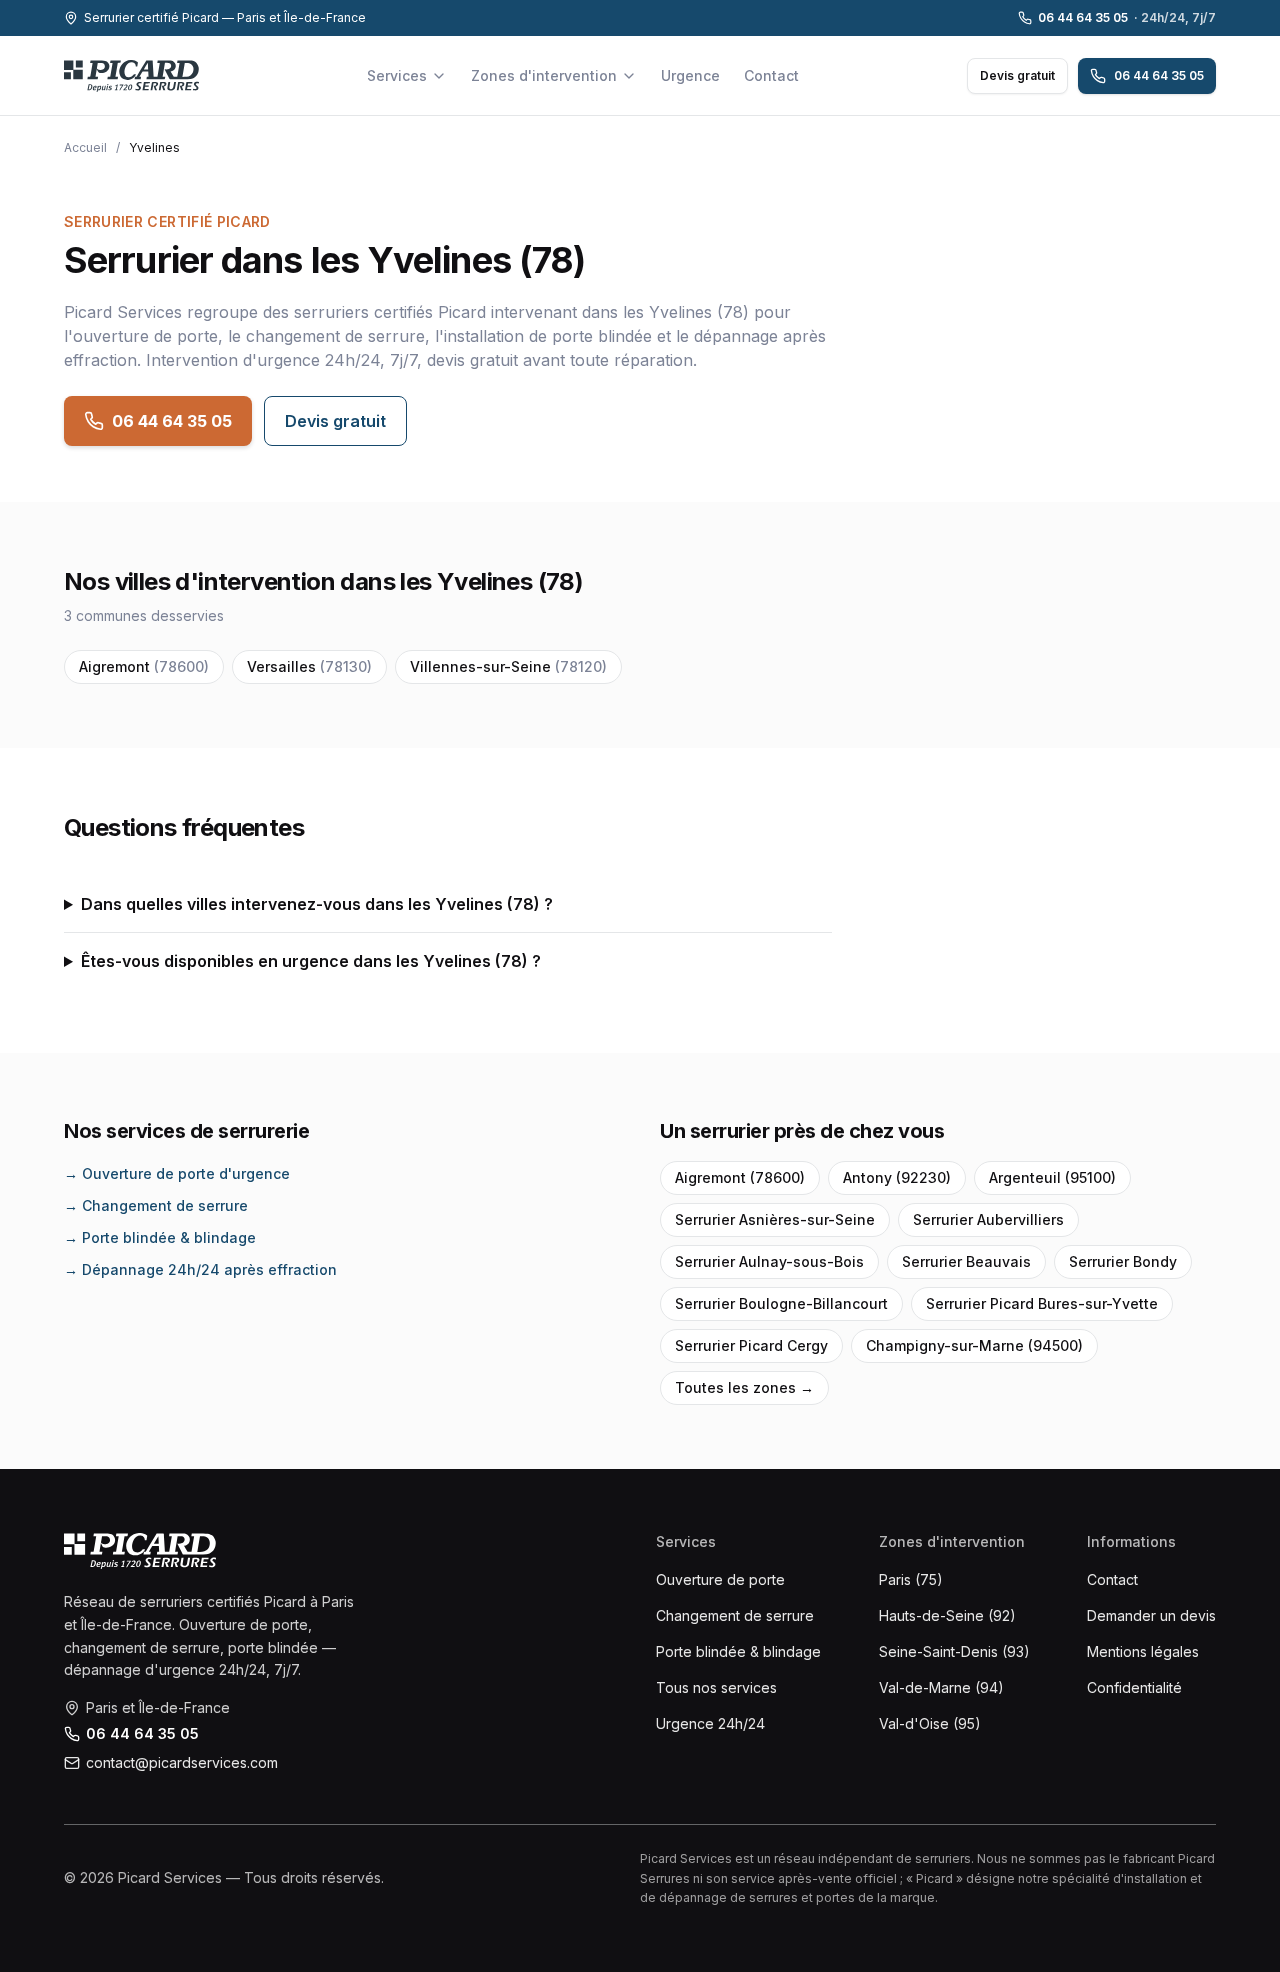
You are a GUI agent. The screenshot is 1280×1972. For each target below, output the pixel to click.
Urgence (690, 75)
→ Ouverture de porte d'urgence (177, 1173)
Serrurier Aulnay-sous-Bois (769, 1261)
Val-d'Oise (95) (930, 1723)
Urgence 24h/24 (710, 1723)
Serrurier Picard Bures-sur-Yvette (1042, 1303)
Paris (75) (911, 1579)
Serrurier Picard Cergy (751, 1345)
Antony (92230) (897, 1177)
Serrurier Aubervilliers (988, 1219)
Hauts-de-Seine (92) (947, 1615)
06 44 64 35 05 (1127, 17)
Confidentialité (1134, 1687)
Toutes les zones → (744, 1387)
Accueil (85, 147)
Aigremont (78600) (740, 1177)
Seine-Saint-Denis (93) (954, 1651)
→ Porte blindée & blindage (160, 1237)
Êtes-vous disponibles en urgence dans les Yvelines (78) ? (311, 961)
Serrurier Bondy (1123, 1261)
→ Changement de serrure (156, 1205)
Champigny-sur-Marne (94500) (974, 1345)
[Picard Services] (140, 1551)
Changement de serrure (735, 1615)
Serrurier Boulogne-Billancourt (781, 1303)
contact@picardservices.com (182, 1762)
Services (397, 75)
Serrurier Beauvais (966, 1261)
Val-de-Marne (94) (941, 1687)
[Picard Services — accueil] (131, 76)
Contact (771, 75)
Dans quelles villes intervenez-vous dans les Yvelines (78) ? (317, 904)
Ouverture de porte (720, 1579)
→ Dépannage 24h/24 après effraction (200, 1269)
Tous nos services (716, 1687)
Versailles (309, 666)
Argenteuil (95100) (1052, 1177)
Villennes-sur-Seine (508, 666)
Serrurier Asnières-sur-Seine (775, 1219)
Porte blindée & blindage (738, 1651)
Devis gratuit (1017, 75)
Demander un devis (1151, 1615)
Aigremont (144, 666)
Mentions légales (1143, 1651)
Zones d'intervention (544, 75)
